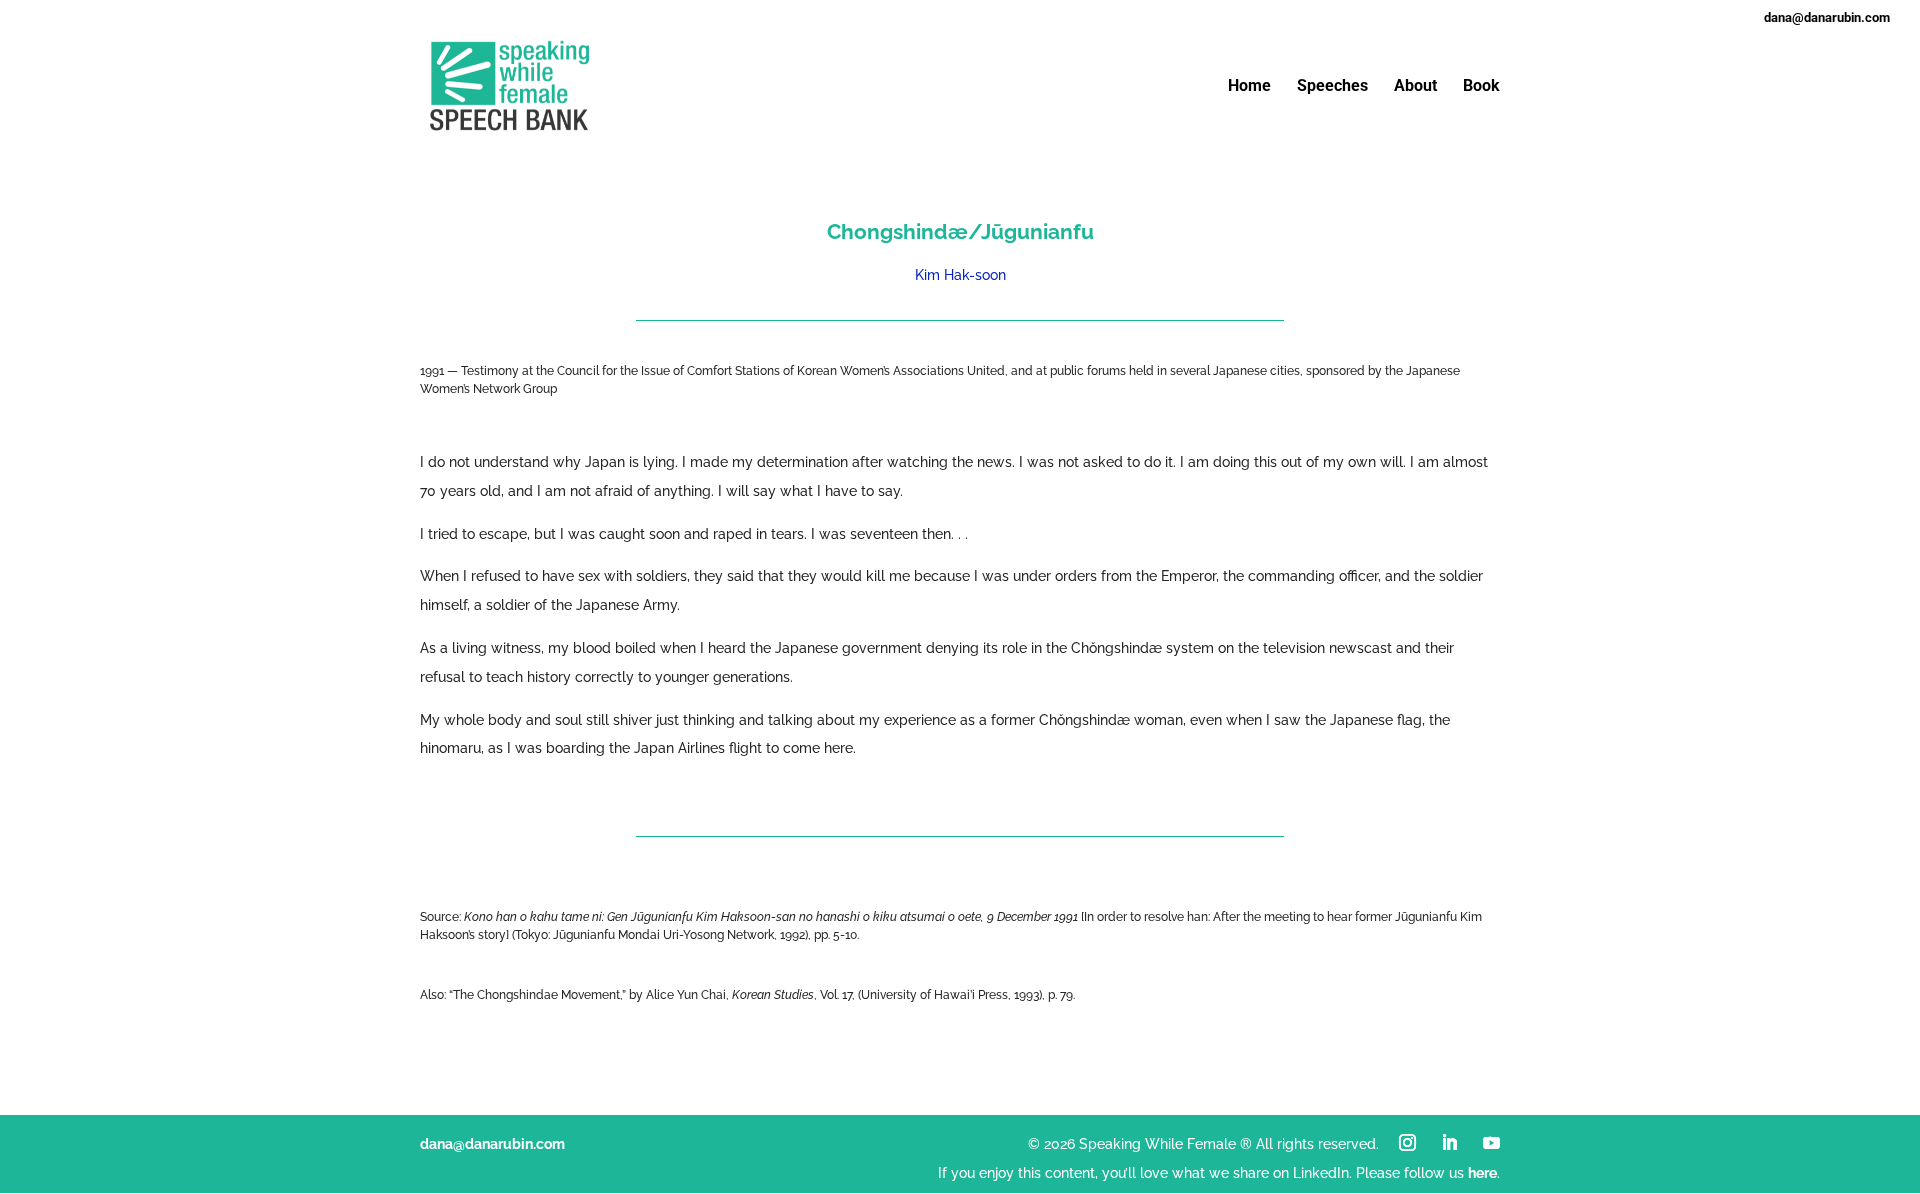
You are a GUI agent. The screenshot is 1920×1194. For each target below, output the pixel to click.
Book (1481, 87)
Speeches (1332, 87)
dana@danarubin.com (492, 1144)
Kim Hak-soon (960, 275)
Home (1249, 87)
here (1482, 1173)
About (1415, 87)
